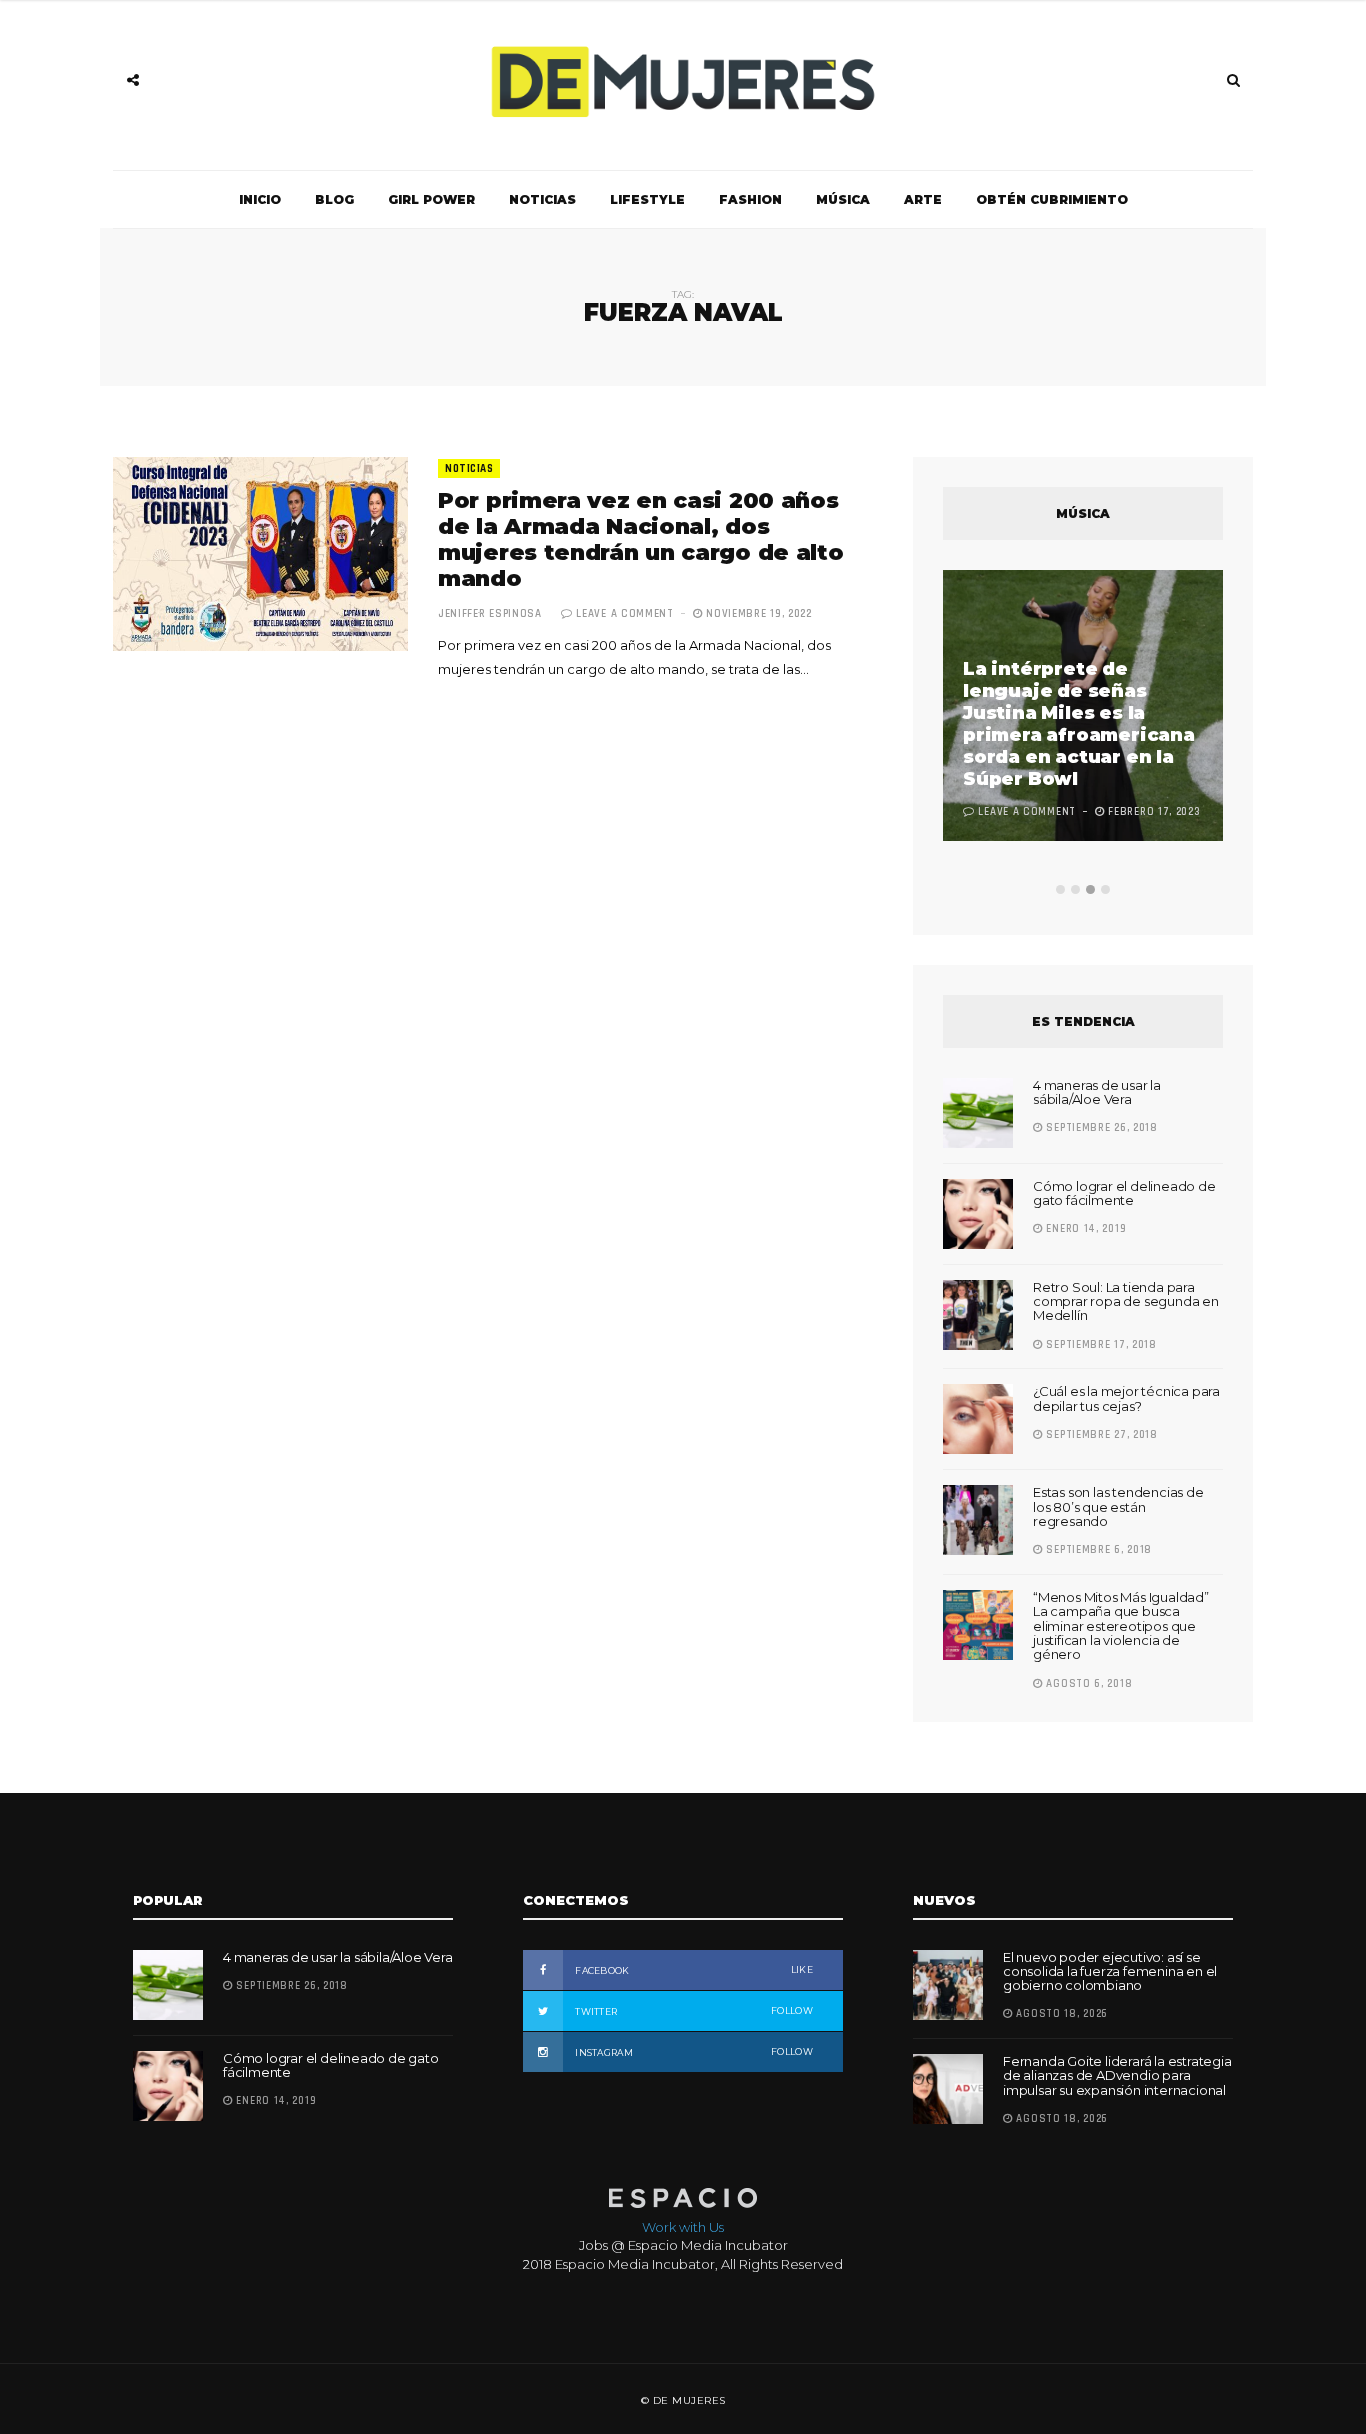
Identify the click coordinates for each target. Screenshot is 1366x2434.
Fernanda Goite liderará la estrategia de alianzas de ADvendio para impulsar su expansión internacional (1117, 2075)
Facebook (693, 1970)
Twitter (693, 2011)
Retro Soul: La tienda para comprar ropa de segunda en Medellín (1126, 1301)
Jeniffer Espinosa (490, 614)
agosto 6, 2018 (1087, 1684)
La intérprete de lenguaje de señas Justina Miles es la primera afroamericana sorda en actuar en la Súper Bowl (1079, 724)
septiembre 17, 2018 (1100, 1345)
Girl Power (431, 199)
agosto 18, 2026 (1060, 2014)
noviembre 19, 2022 (757, 614)
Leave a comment (625, 614)
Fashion (750, 199)
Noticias (542, 199)
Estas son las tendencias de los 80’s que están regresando (1118, 1506)
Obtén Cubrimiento (1052, 199)
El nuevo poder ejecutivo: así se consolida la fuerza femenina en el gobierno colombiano (1110, 1971)
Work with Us (683, 2227)
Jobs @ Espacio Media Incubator (683, 2245)
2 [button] (1075, 889)
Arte (923, 199)
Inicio (260, 199)
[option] (1083, 708)
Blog (334, 199)
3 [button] (1090, 889)
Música (843, 199)
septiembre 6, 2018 (1097, 1550)
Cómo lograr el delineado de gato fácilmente (1124, 1193)
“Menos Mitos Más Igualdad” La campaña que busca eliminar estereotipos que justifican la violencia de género (1121, 1625)
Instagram (693, 2052)
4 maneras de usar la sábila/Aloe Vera (1097, 1092)
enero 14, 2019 (1084, 1229)
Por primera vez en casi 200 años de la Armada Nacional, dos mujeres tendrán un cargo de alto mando (640, 539)
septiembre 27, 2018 (1100, 1435)
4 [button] (1105, 889)
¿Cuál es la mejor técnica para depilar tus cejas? (1126, 1398)
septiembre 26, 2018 (1100, 1128)
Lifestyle (647, 199)
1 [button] (1060, 889)
